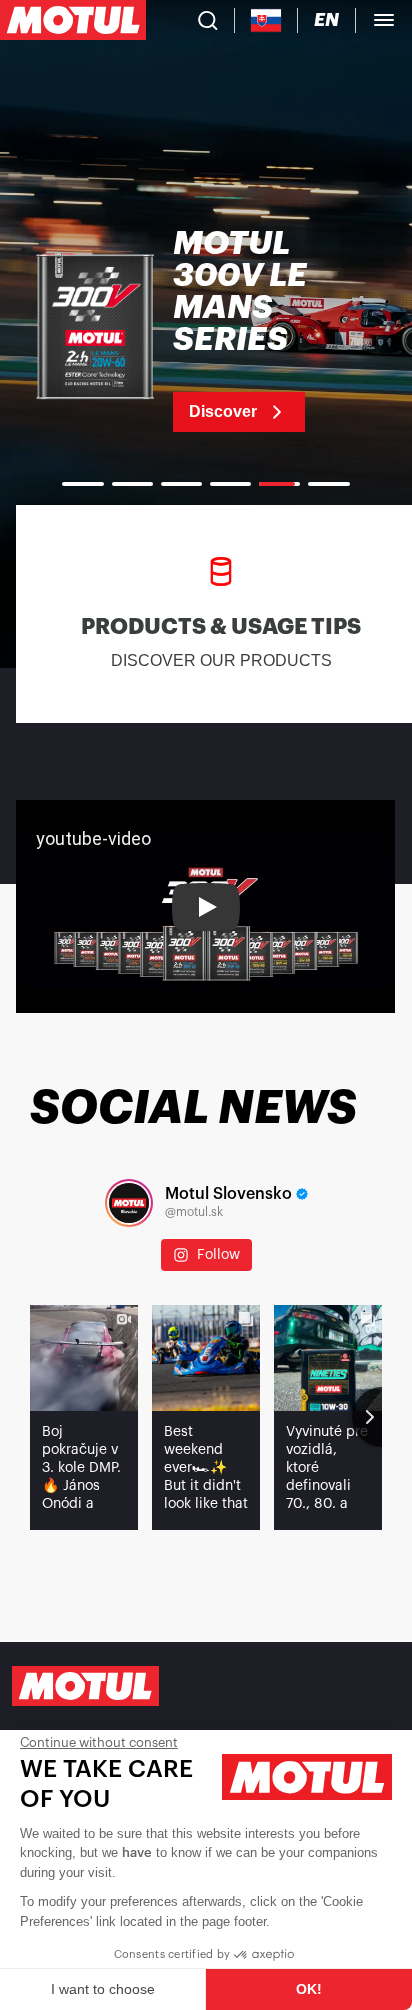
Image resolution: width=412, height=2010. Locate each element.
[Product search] (208, 20)
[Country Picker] (266, 20)
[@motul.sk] (129, 1203)
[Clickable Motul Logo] (73, 20)
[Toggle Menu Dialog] (384, 20)
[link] (206, 330)
